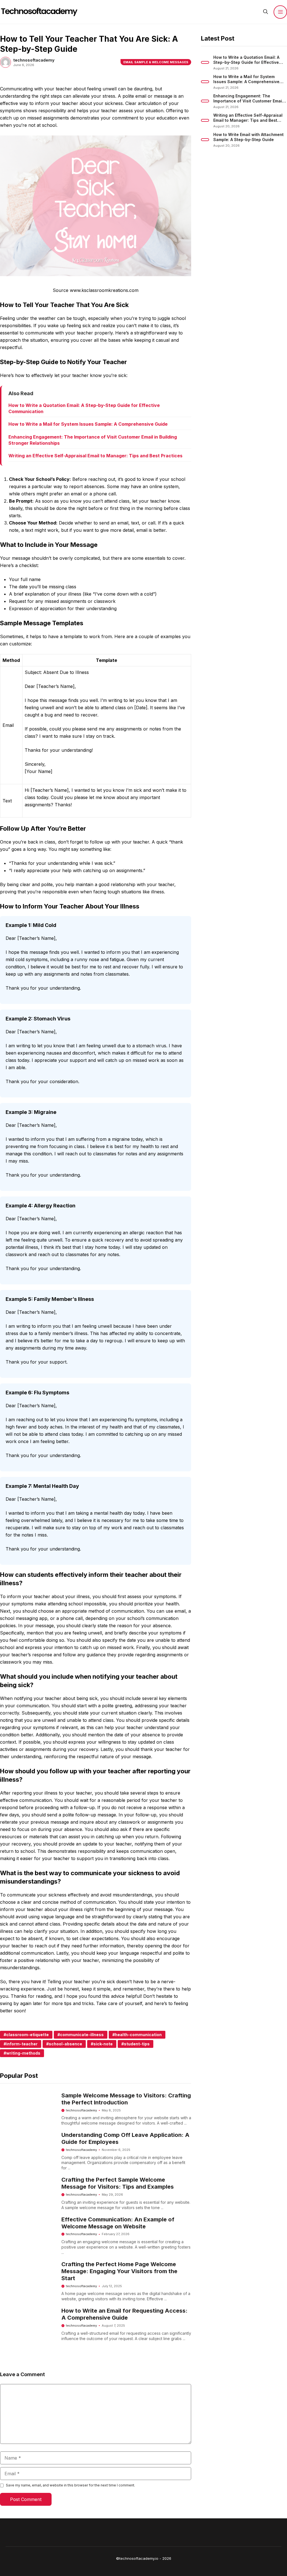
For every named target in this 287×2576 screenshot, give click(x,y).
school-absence (65, 2044)
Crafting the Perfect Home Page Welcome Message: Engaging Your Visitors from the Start (119, 2271)
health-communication (138, 2035)
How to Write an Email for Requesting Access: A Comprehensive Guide (124, 2314)
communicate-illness (82, 2035)
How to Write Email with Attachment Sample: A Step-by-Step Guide (248, 137)
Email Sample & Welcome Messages (156, 62)
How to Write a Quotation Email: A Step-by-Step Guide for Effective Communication (246, 62)
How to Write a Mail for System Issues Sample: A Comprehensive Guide (88, 424)
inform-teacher (22, 2044)
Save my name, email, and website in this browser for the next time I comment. (70, 2485)
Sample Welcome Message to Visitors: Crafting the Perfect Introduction (126, 2099)
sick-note (103, 2044)
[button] (266, 12)
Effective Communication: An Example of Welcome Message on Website (118, 2223)
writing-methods (23, 2053)
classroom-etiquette (27, 2035)
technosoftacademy (81, 2110)
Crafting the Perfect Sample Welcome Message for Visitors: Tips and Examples (118, 2183)
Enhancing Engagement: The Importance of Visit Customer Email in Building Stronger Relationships (248, 101)
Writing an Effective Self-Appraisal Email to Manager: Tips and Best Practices (95, 456)
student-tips (137, 2044)
